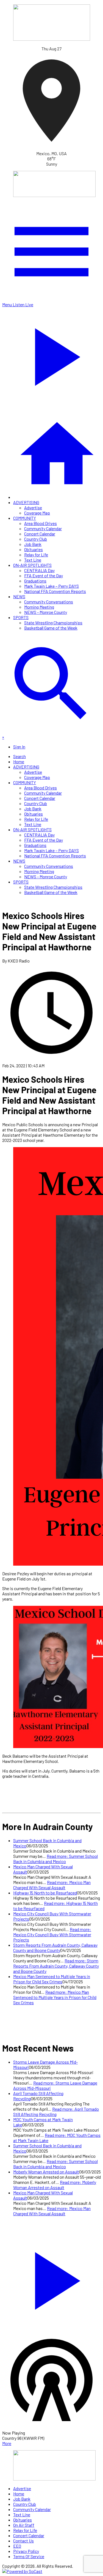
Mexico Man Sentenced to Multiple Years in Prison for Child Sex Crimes (52, 1979)
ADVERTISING (26, 502)
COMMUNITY (25, 518)
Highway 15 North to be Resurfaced (45, 1893)
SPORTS (21, 617)
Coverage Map (37, 513)
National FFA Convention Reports (55, 591)
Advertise (33, 508)
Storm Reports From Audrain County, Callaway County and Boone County (55, 1948)
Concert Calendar (40, 534)
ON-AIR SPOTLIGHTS (32, 565)
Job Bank (33, 544)
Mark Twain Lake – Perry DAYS (51, 586)
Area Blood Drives (41, 523)
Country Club (36, 539)
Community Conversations (49, 602)
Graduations (35, 581)
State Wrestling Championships (53, 623)
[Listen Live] (51, 2278)
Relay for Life (36, 555)
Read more (55, 1859)
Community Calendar (43, 528)
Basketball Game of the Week (51, 628)
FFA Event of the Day (44, 575)
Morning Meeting (39, 607)
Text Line (33, 560)
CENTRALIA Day (39, 570)
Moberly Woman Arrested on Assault (46, 2172)
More (7, 2443)
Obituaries (34, 549)
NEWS (19, 596)
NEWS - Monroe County (46, 612)
